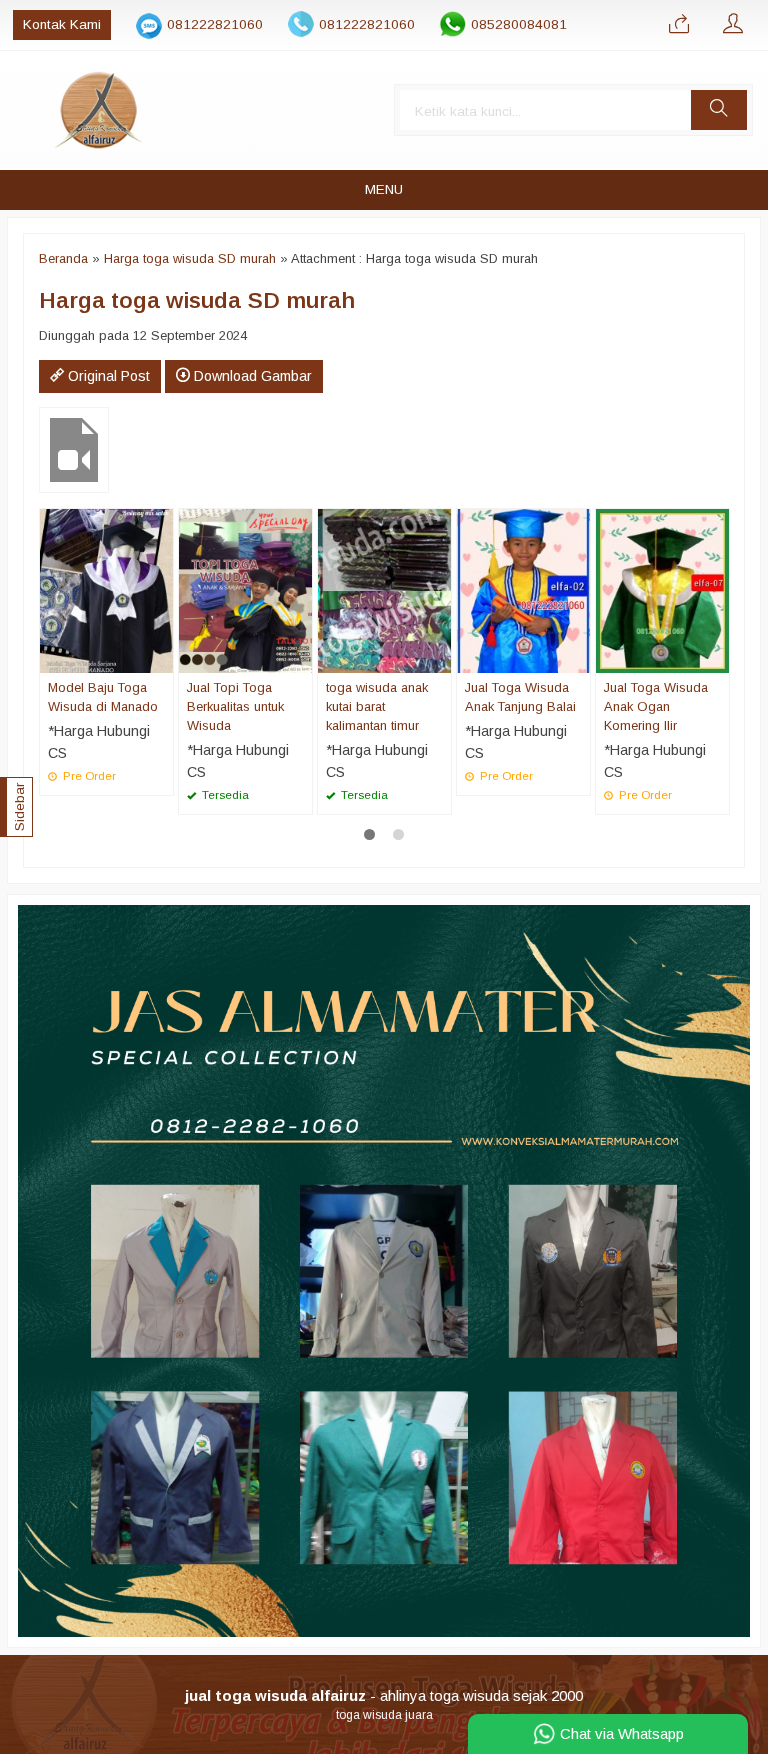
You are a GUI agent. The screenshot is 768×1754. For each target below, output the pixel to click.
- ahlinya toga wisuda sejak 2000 (384, 1695)
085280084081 (519, 24)
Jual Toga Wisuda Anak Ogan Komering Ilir (656, 706)
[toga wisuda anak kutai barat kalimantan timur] (384, 589)
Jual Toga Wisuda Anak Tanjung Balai (520, 697)
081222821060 (215, 24)
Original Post (107, 376)
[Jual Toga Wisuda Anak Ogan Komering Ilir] (662, 589)
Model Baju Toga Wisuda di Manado (103, 697)
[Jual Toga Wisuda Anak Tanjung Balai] (523, 589)
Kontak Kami (62, 24)
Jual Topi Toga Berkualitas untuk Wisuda (235, 706)
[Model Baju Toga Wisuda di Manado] (106, 589)
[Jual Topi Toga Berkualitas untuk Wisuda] (245, 589)
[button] (719, 110)
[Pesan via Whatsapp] (679, 25)
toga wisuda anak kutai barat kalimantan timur (377, 706)
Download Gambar (251, 376)
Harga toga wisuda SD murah (190, 258)
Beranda (63, 258)
